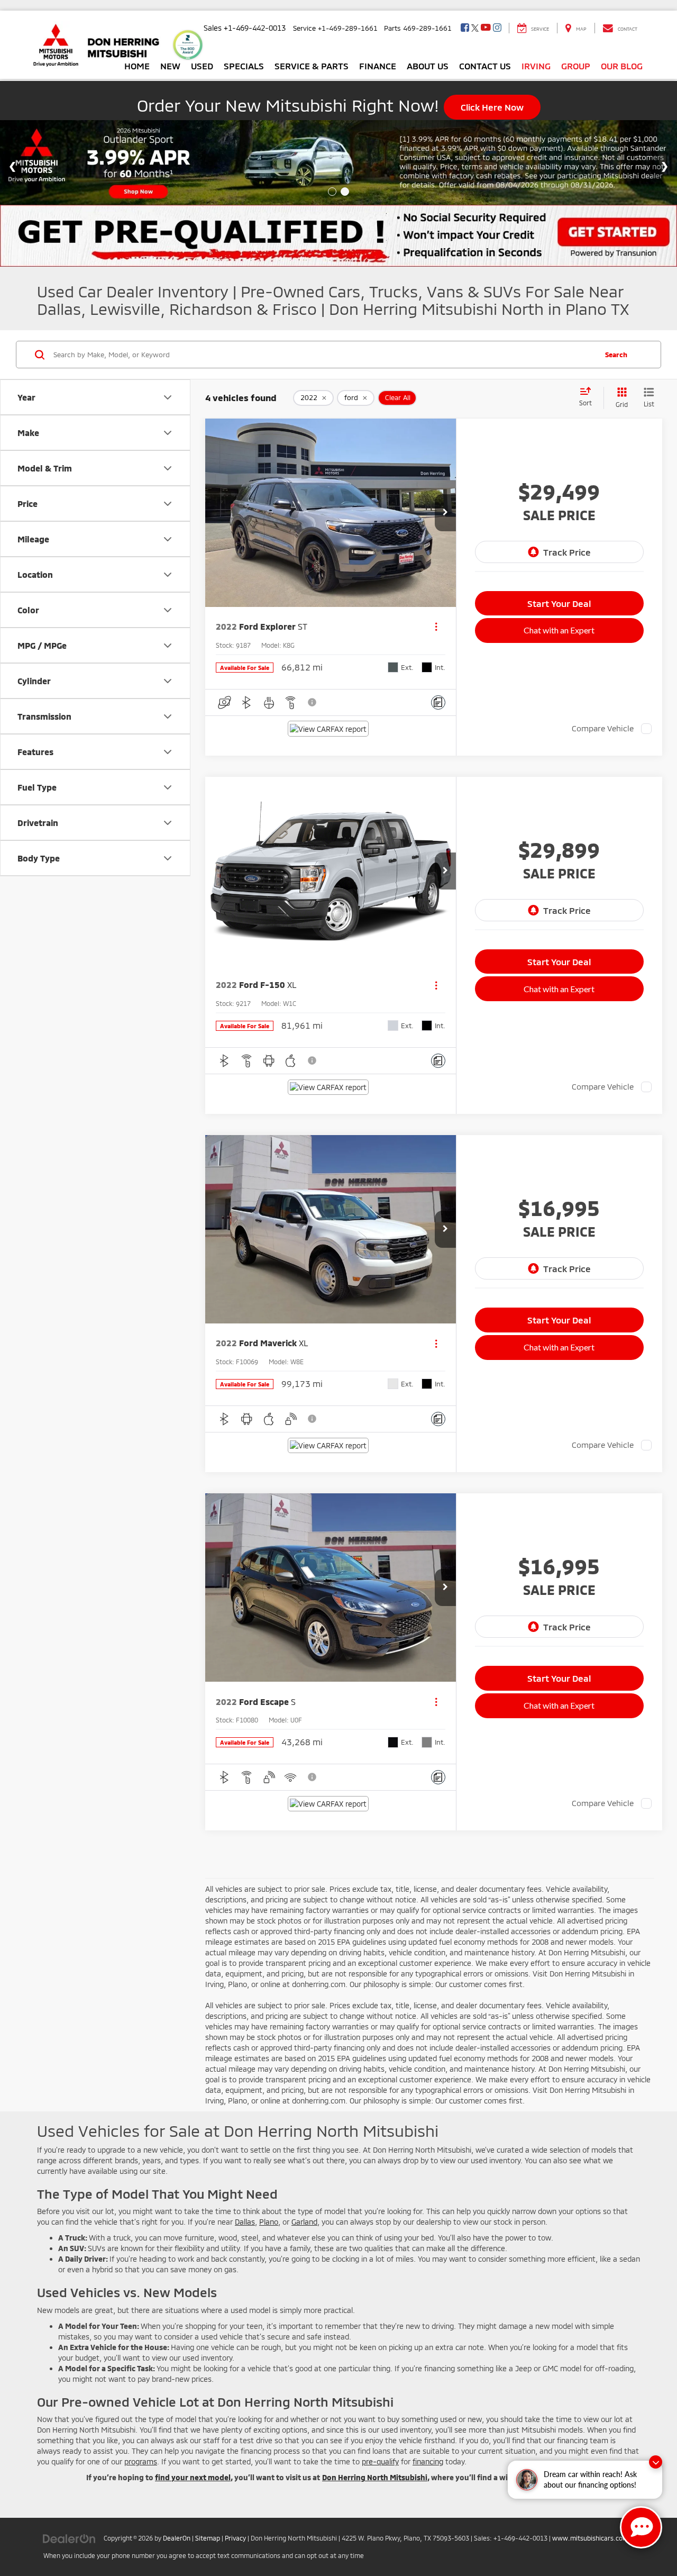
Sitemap (208, 2538)
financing (428, 2461)
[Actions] (436, 627)
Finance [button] (378, 66)
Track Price (567, 552)
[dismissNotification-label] (656, 2462)
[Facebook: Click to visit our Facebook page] (465, 28)
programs (141, 2461)
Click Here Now (492, 107)
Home (137, 66)
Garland (304, 2222)
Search (616, 355)
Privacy (235, 2538)
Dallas (245, 2222)
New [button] (170, 66)
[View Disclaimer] (313, 702)
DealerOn (177, 2538)
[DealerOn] (69, 2538)
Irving (536, 66)
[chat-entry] (641, 2527)
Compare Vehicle (603, 728)
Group (576, 66)
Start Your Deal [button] (559, 603)
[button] (445, 513)
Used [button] (202, 66)
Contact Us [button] (485, 66)
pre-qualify (380, 2461)
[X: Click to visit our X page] (475, 28)
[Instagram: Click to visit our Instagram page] (497, 28)
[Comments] (438, 702)
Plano (269, 2222)
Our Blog (622, 66)
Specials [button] (244, 66)
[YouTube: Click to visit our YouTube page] (486, 28)
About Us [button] (428, 66)
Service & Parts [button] (312, 66)
